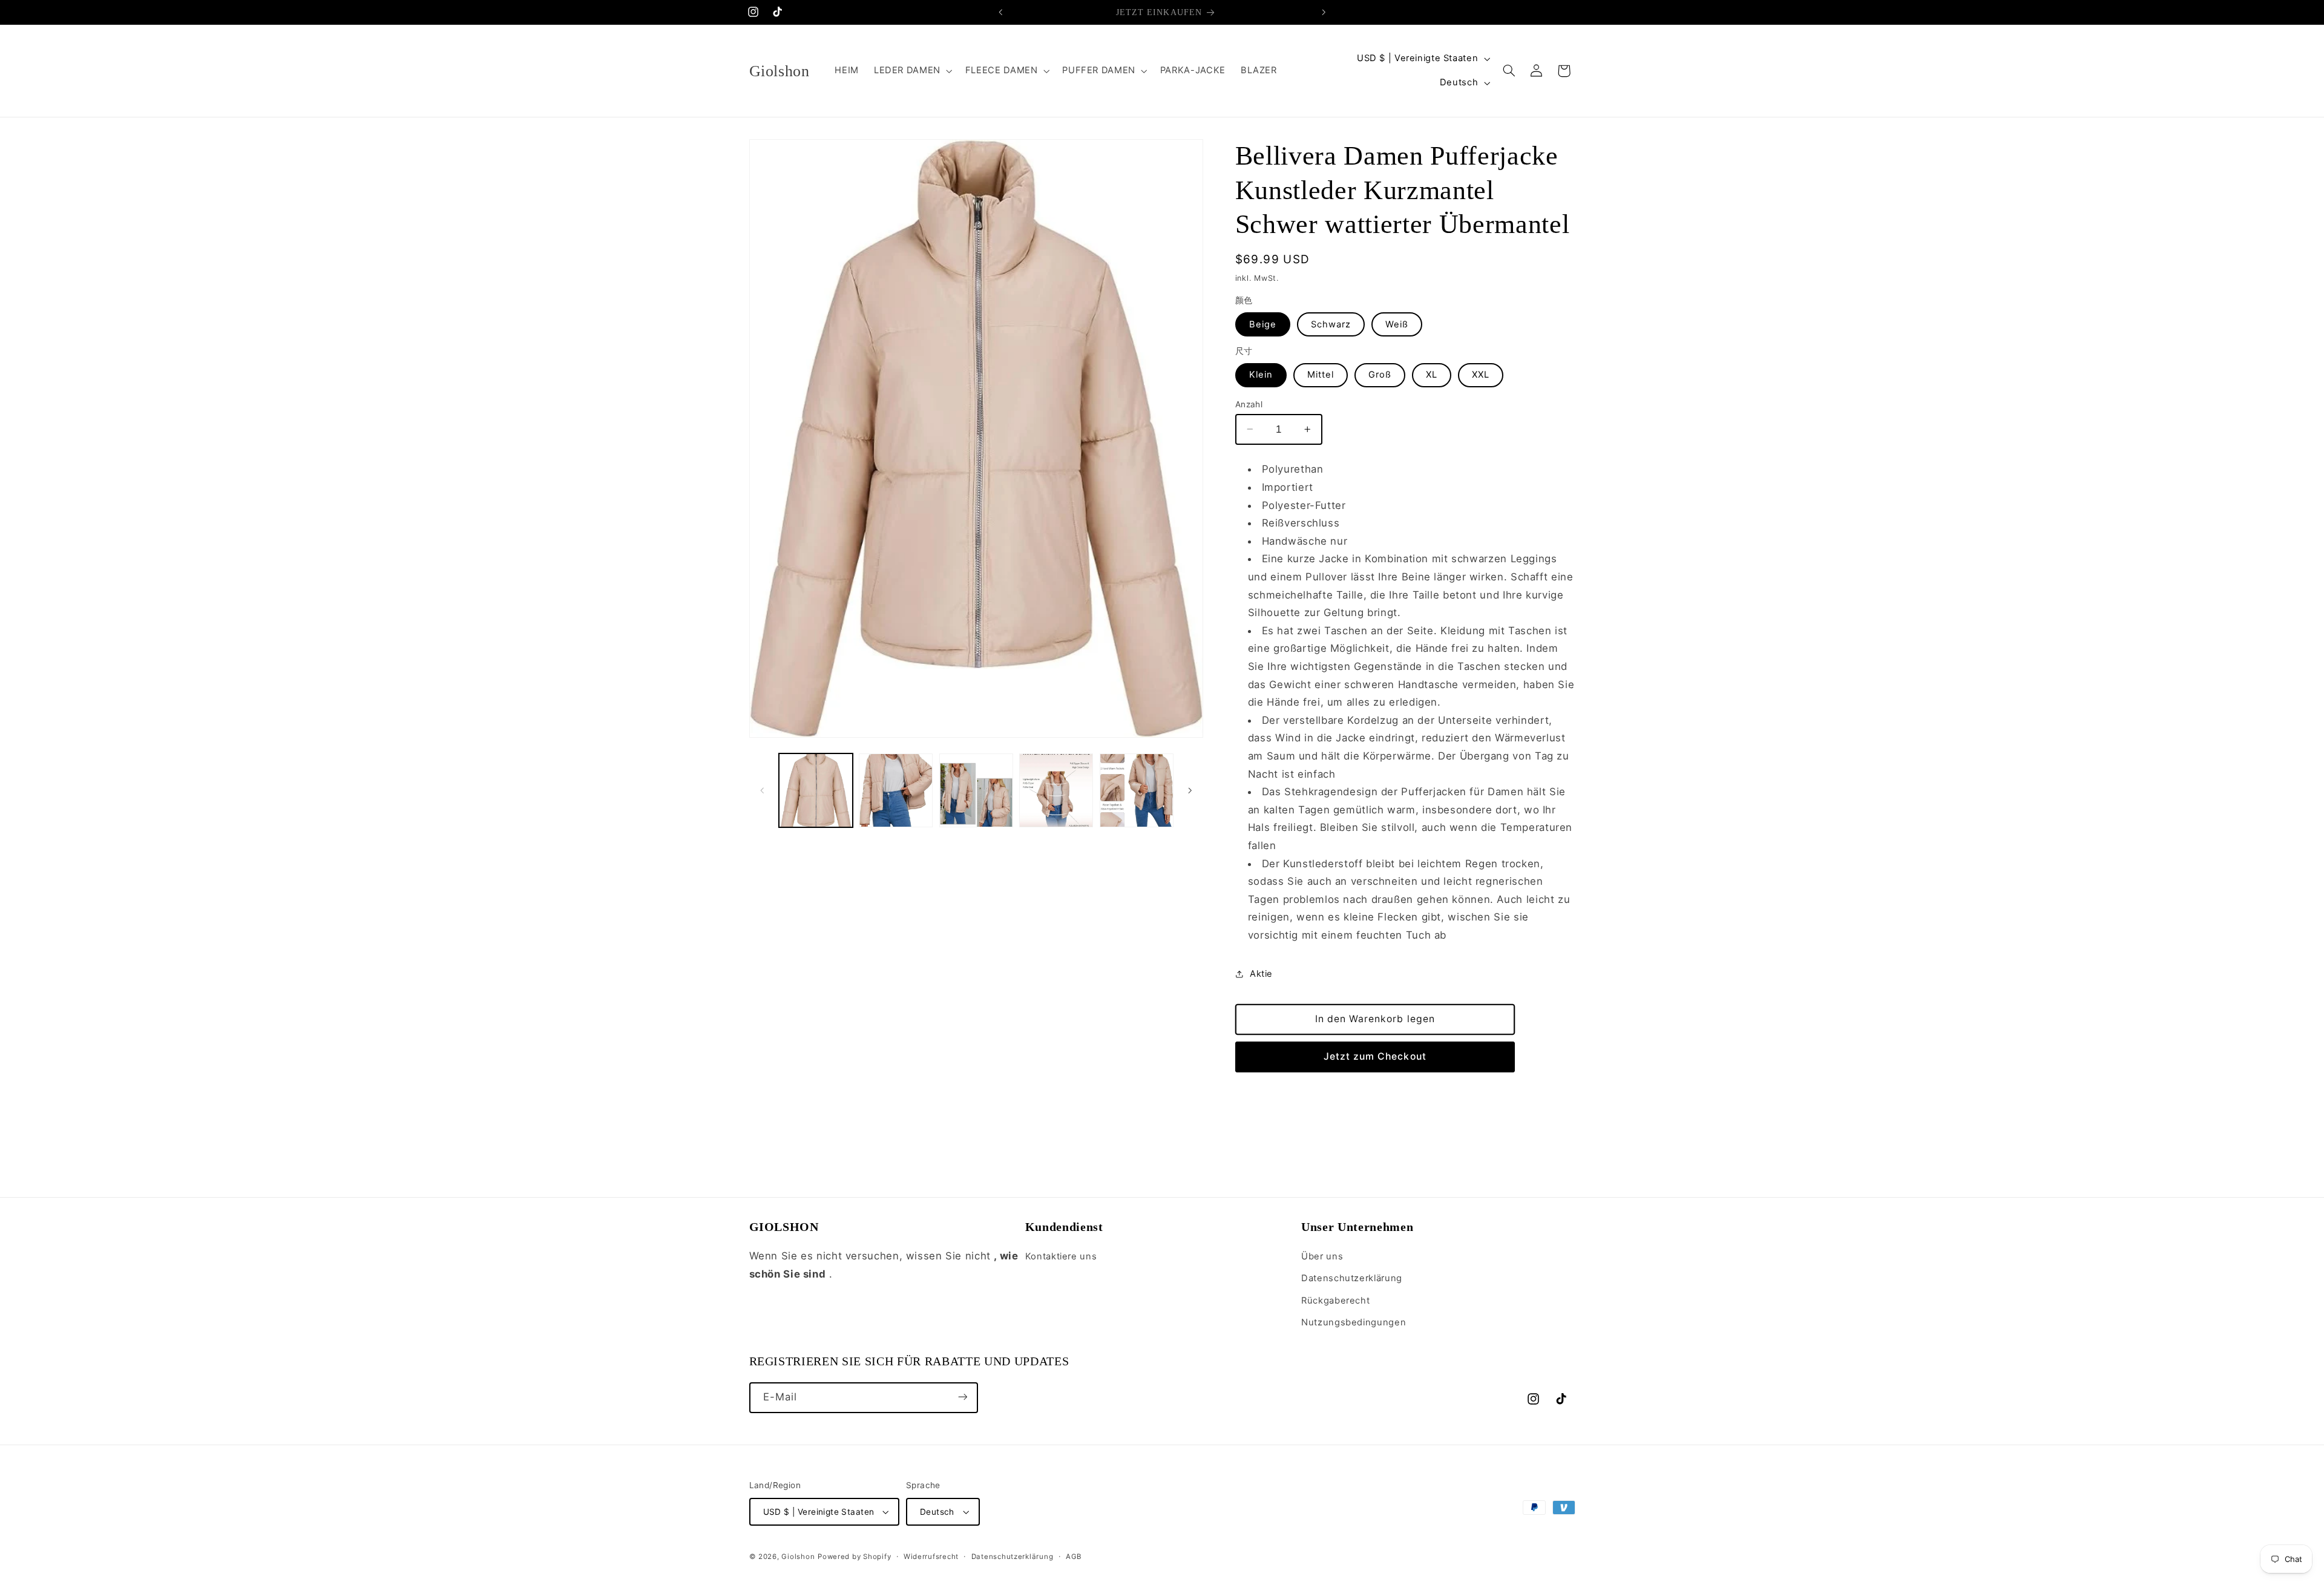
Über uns (1322, 1257)
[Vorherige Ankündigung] (1000, 12)
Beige (1263, 324)
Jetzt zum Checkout (1375, 1056)
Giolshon (798, 1557)
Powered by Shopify (854, 1557)
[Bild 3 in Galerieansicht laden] (976, 790)
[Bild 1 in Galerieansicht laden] (816, 790)
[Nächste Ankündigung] (1324, 12)
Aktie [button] (1261, 974)
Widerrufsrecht (931, 1557)
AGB (1074, 1557)
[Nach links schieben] (763, 790)
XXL (1481, 375)
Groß (1380, 375)
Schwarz (1331, 324)
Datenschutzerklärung (1352, 1279)
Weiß (1397, 324)
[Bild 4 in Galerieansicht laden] (1056, 790)
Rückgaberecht (1335, 1301)
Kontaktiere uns (1061, 1257)
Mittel (1321, 375)
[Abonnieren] (962, 1397)
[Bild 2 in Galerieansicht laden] (896, 790)
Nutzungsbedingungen (1354, 1323)
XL (1432, 375)
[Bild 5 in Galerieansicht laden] (1137, 790)
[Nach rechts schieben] (1190, 790)
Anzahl (1249, 404)
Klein (1261, 375)
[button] (912, 71)
